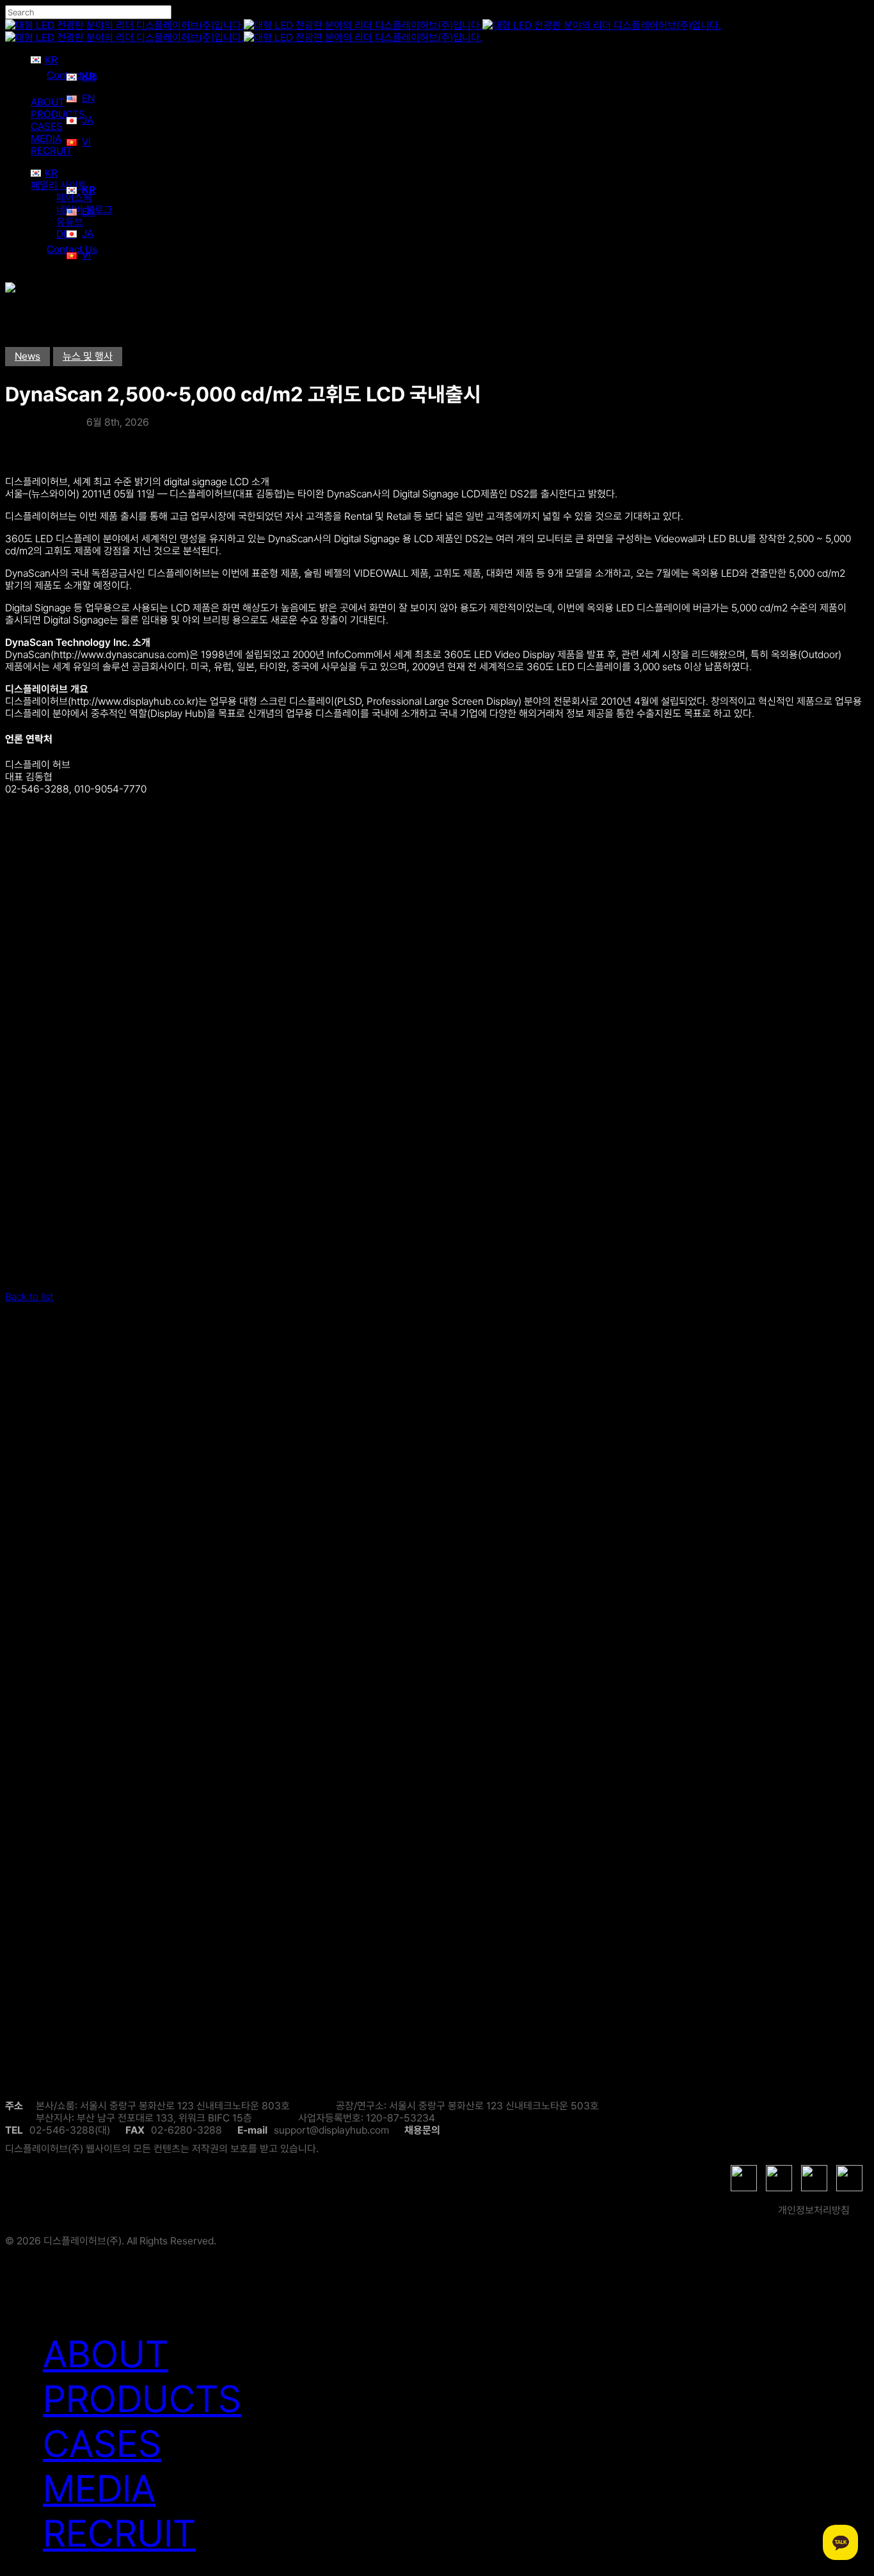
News (28, 356)
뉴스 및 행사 (88, 356)
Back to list (29, 1297)
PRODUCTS (142, 2399)
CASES (102, 2443)
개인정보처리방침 (814, 2210)
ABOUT (106, 2354)
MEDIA (99, 2488)
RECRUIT (119, 2533)
